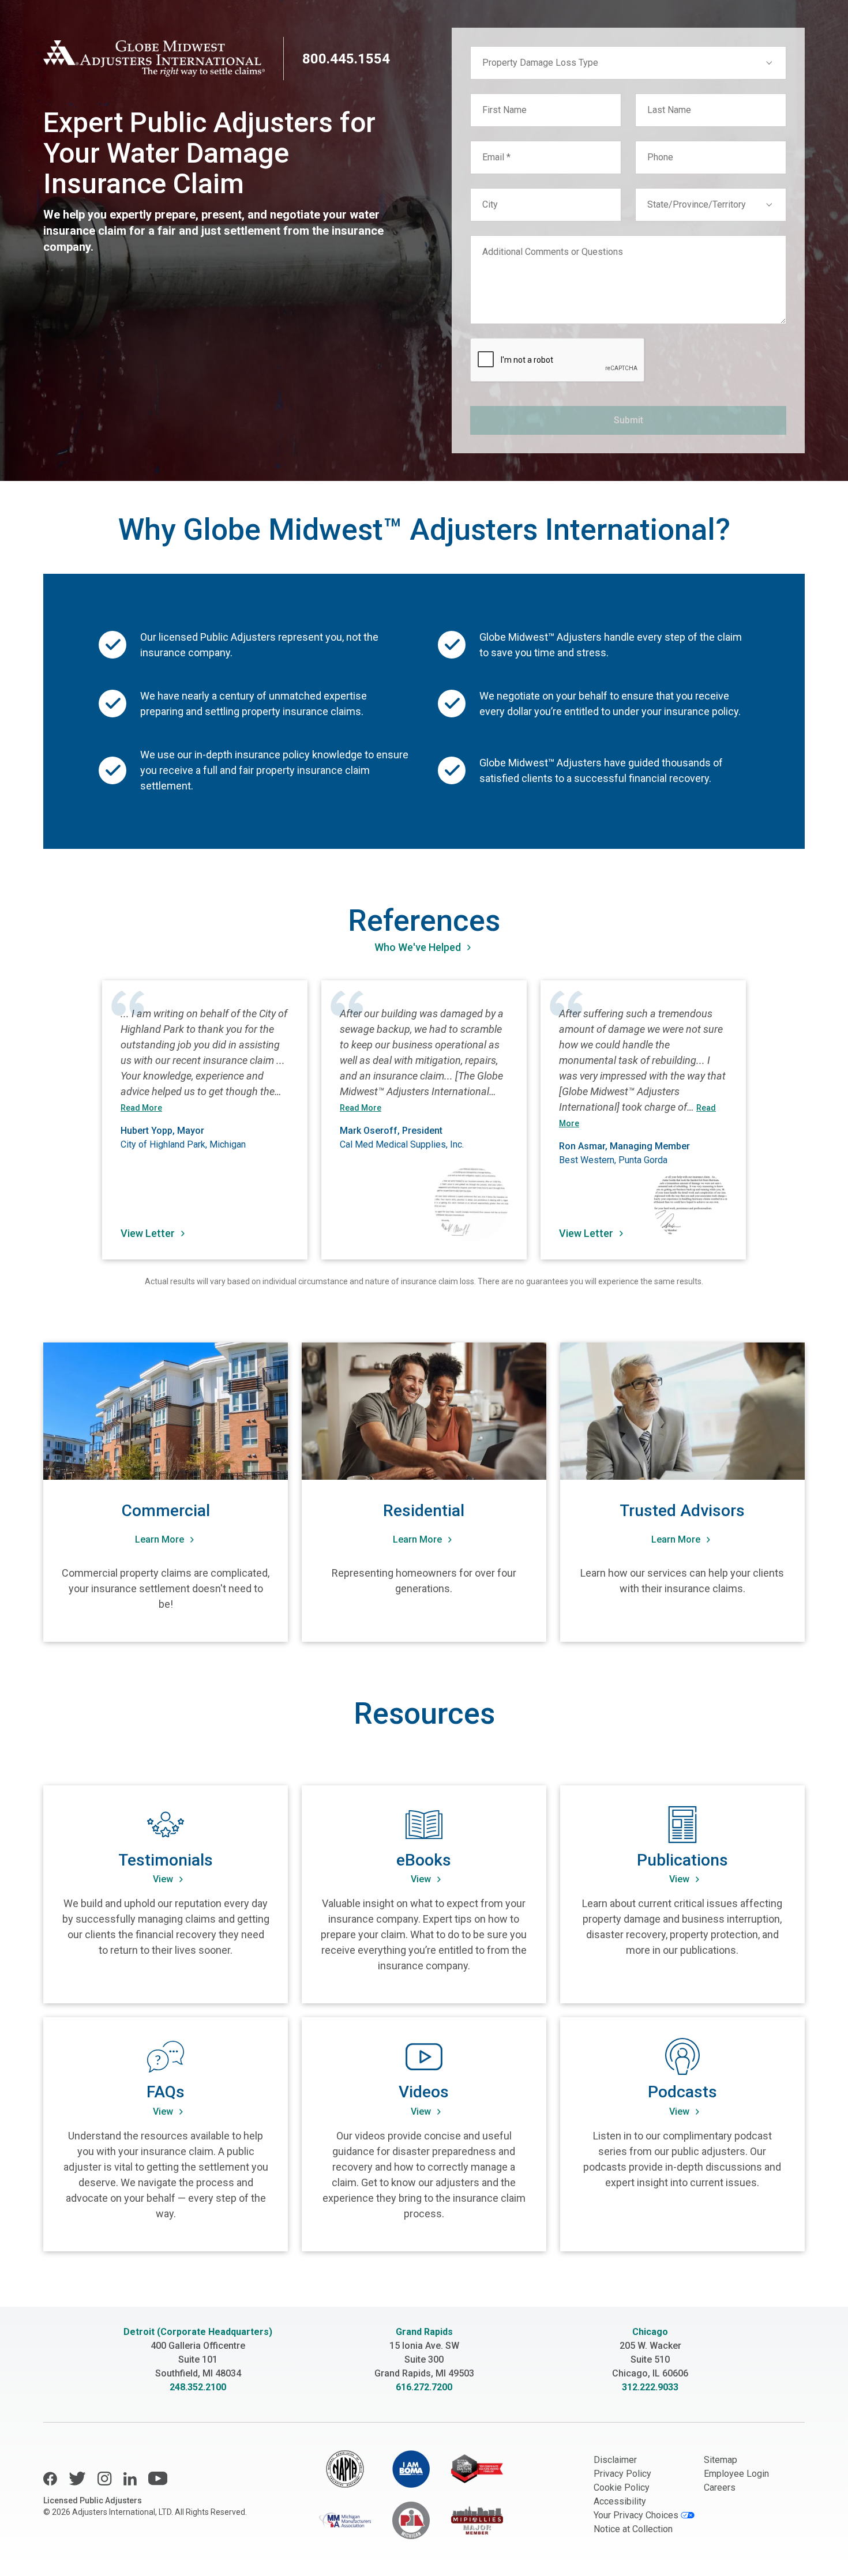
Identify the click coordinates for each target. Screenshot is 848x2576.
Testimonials (166, 1860)
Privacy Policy (622, 2474)
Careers (720, 2487)
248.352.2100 (198, 2387)
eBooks (424, 1860)
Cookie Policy (622, 2487)
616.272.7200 (424, 2387)
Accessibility (620, 2501)
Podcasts (682, 2092)
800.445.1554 (346, 59)
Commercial (166, 1511)
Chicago (650, 2332)
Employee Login (736, 2474)
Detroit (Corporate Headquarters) (198, 2332)
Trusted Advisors (682, 1511)
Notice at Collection (633, 2529)
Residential (424, 1511)
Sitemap (721, 2460)
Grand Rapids (424, 2332)
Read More (141, 1108)
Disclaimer (615, 2460)
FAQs (166, 2092)
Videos (424, 2092)
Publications (682, 1860)
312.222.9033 (650, 2387)
